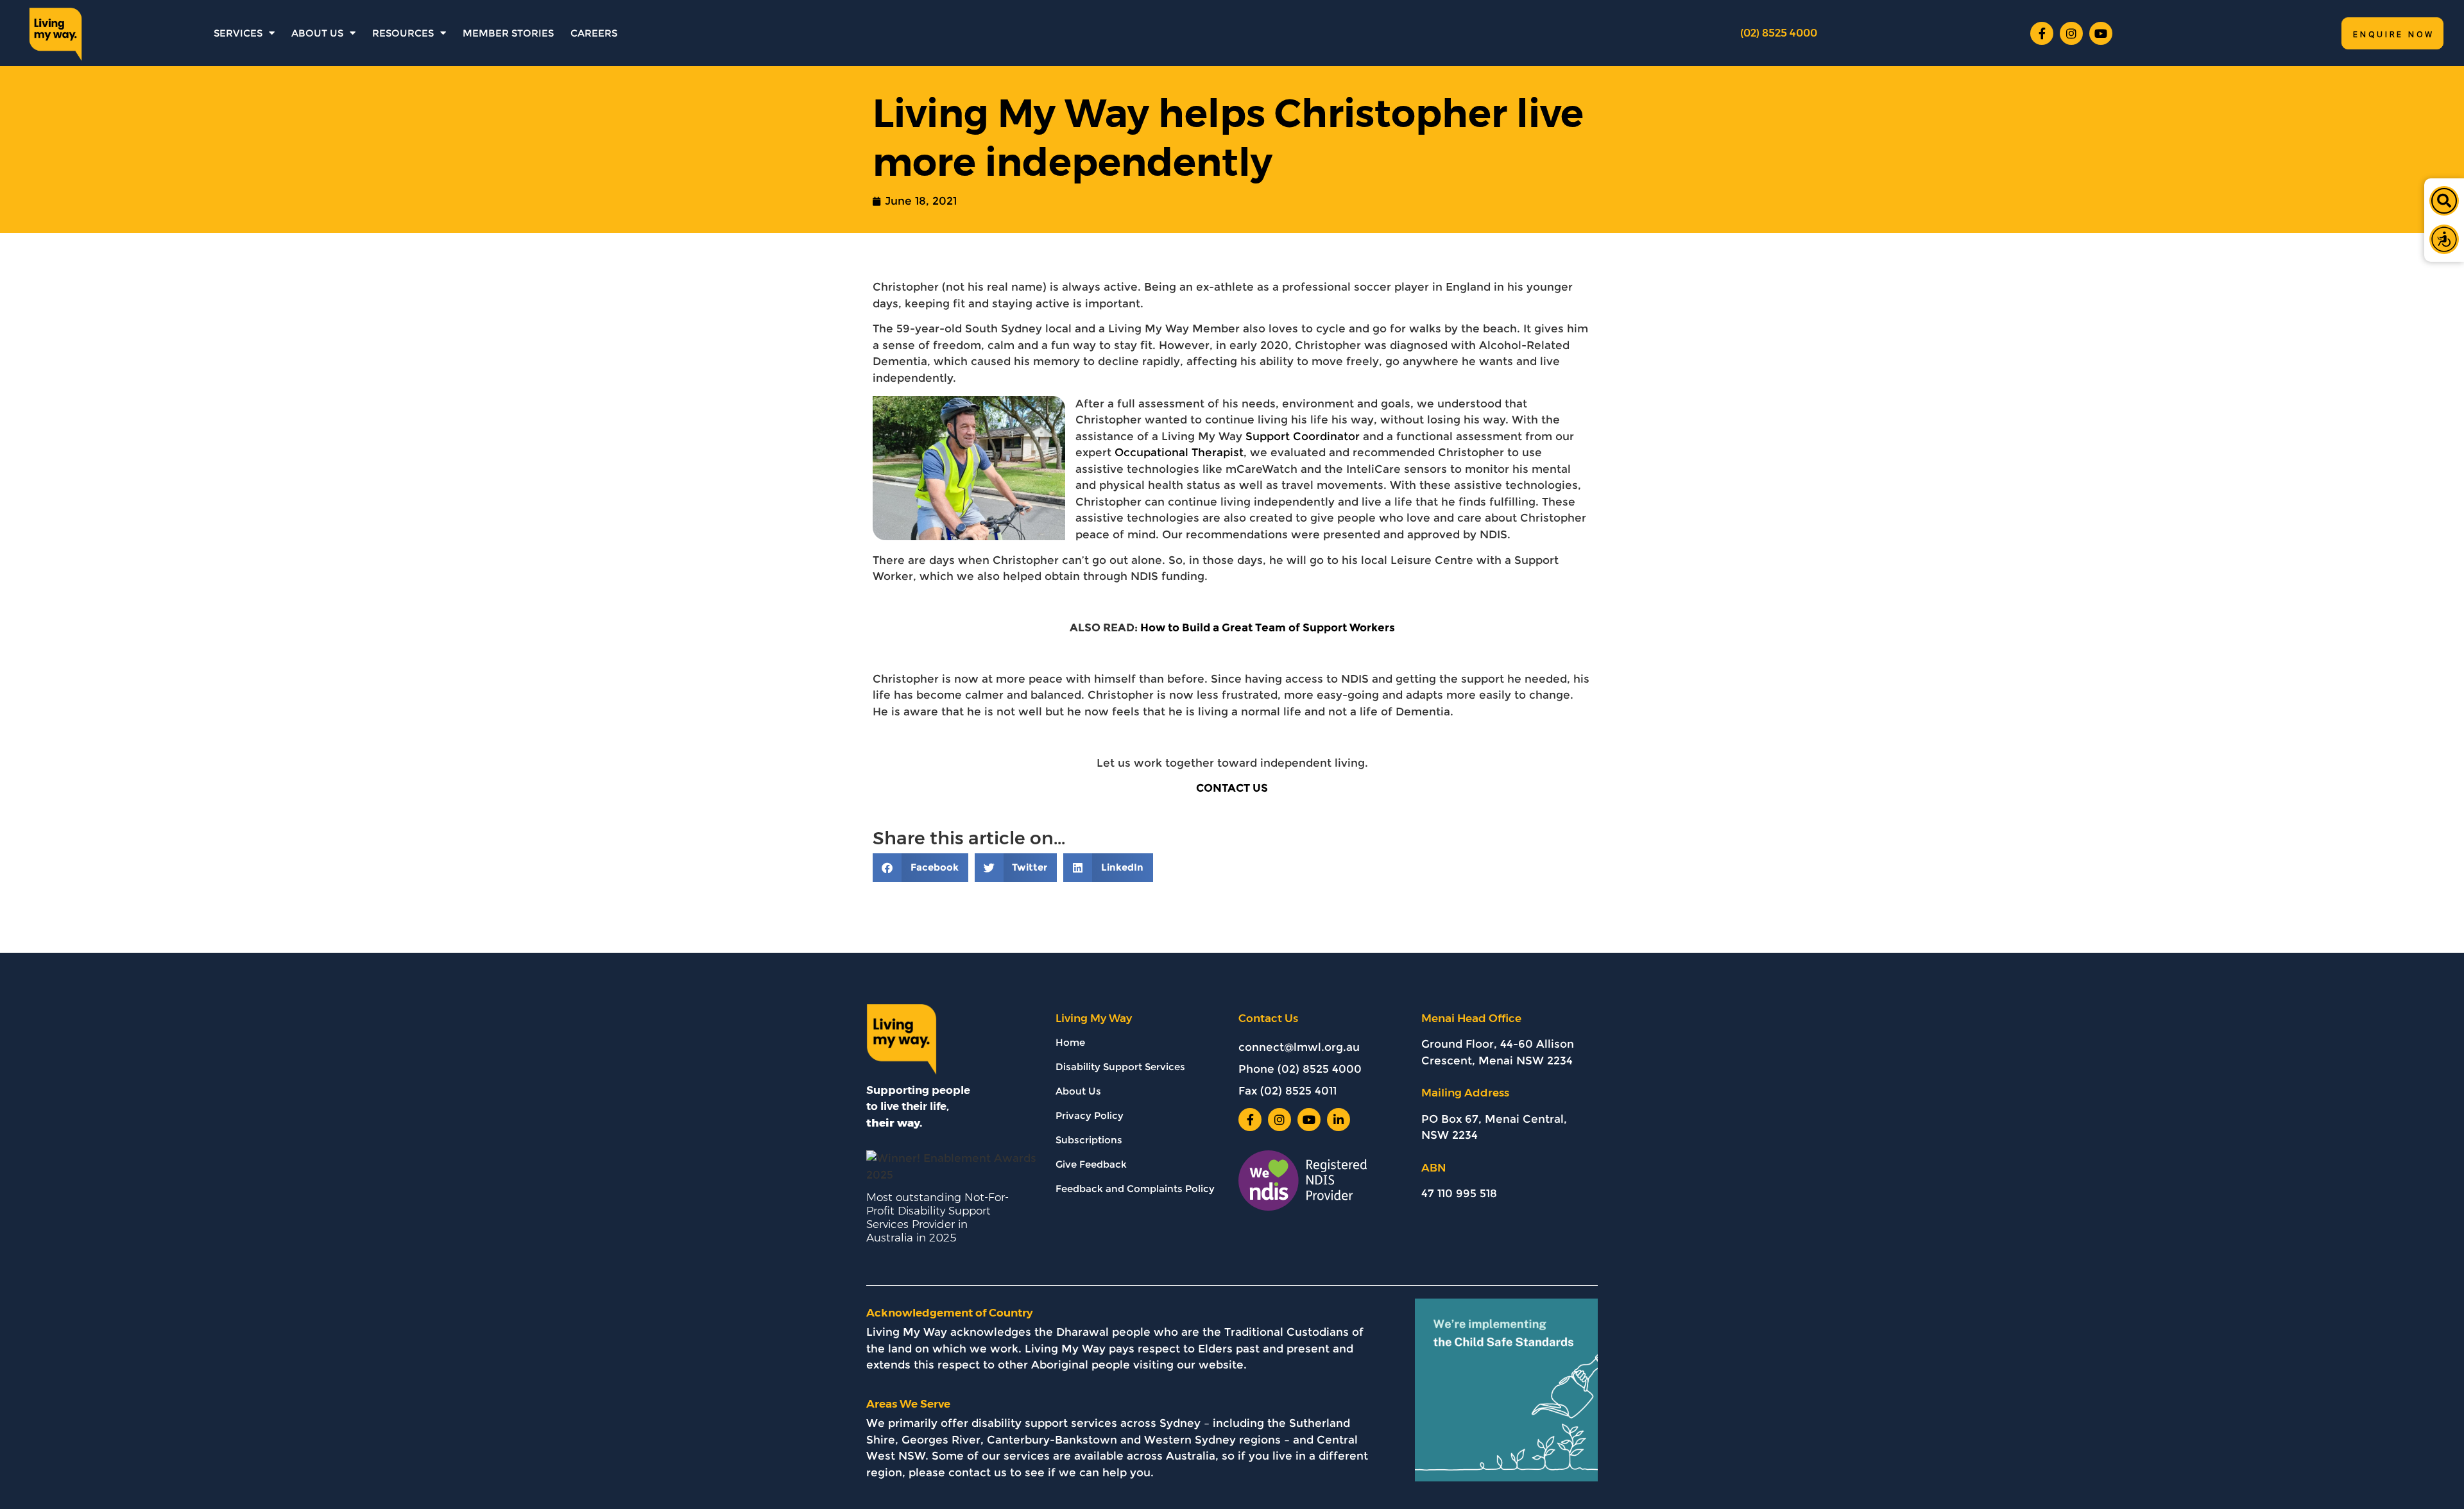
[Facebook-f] (2042, 33)
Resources (403, 33)
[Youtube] (2101, 33)
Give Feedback (1091, 1164)
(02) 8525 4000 (1779, 33)
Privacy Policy (1090, 1115)
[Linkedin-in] (1339, 1120)
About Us (317, 33)
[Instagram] (2071, 33)
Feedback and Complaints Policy (1135, 1189)
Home (1070, 1042)
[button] (2444, 201)
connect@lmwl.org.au (1299, 1047)
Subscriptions (1089, 1140)
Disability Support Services (1120, 1067)
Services (238, 33)
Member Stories (508, 33)
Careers (594, 33)
